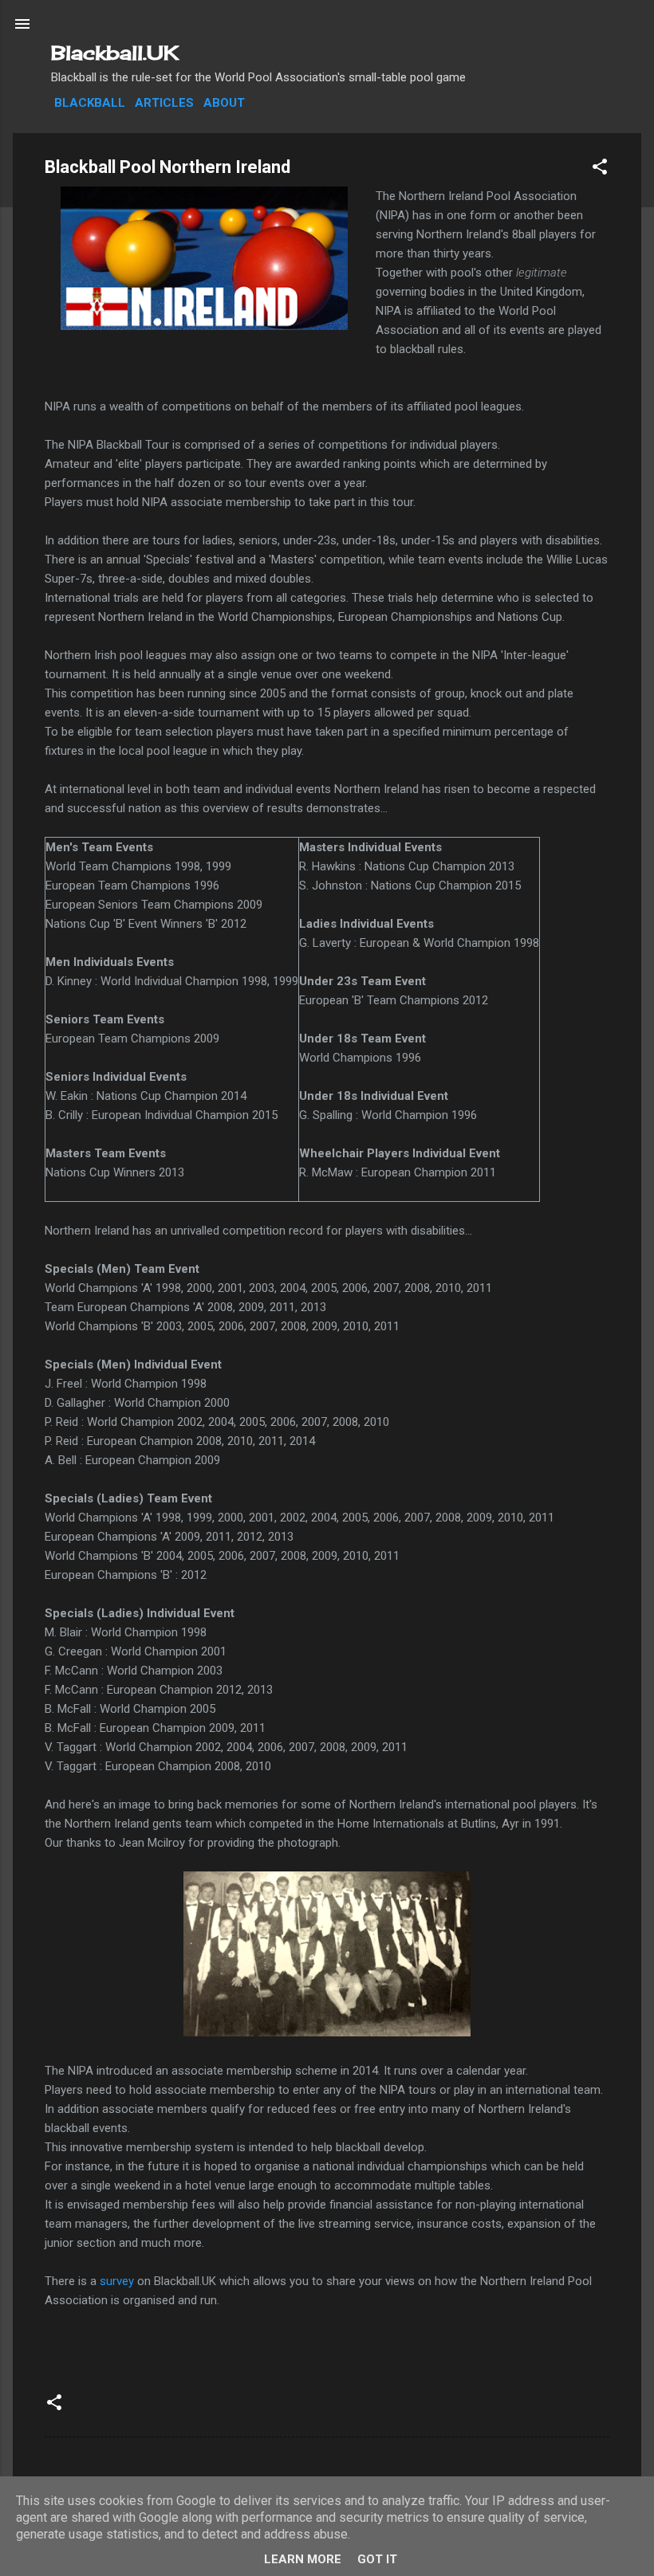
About (224, 103)
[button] (600, 169)
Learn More (303, 2559)
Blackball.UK (115, 53)
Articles (164, 103)
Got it (377, 2559)
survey (117, 2281)
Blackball (90, 103)
